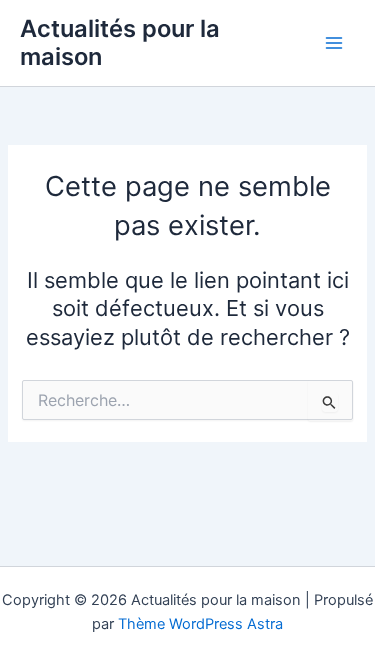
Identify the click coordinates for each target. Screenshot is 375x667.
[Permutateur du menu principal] (334, 43)
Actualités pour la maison (120, 42)
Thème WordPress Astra (200, 624)
